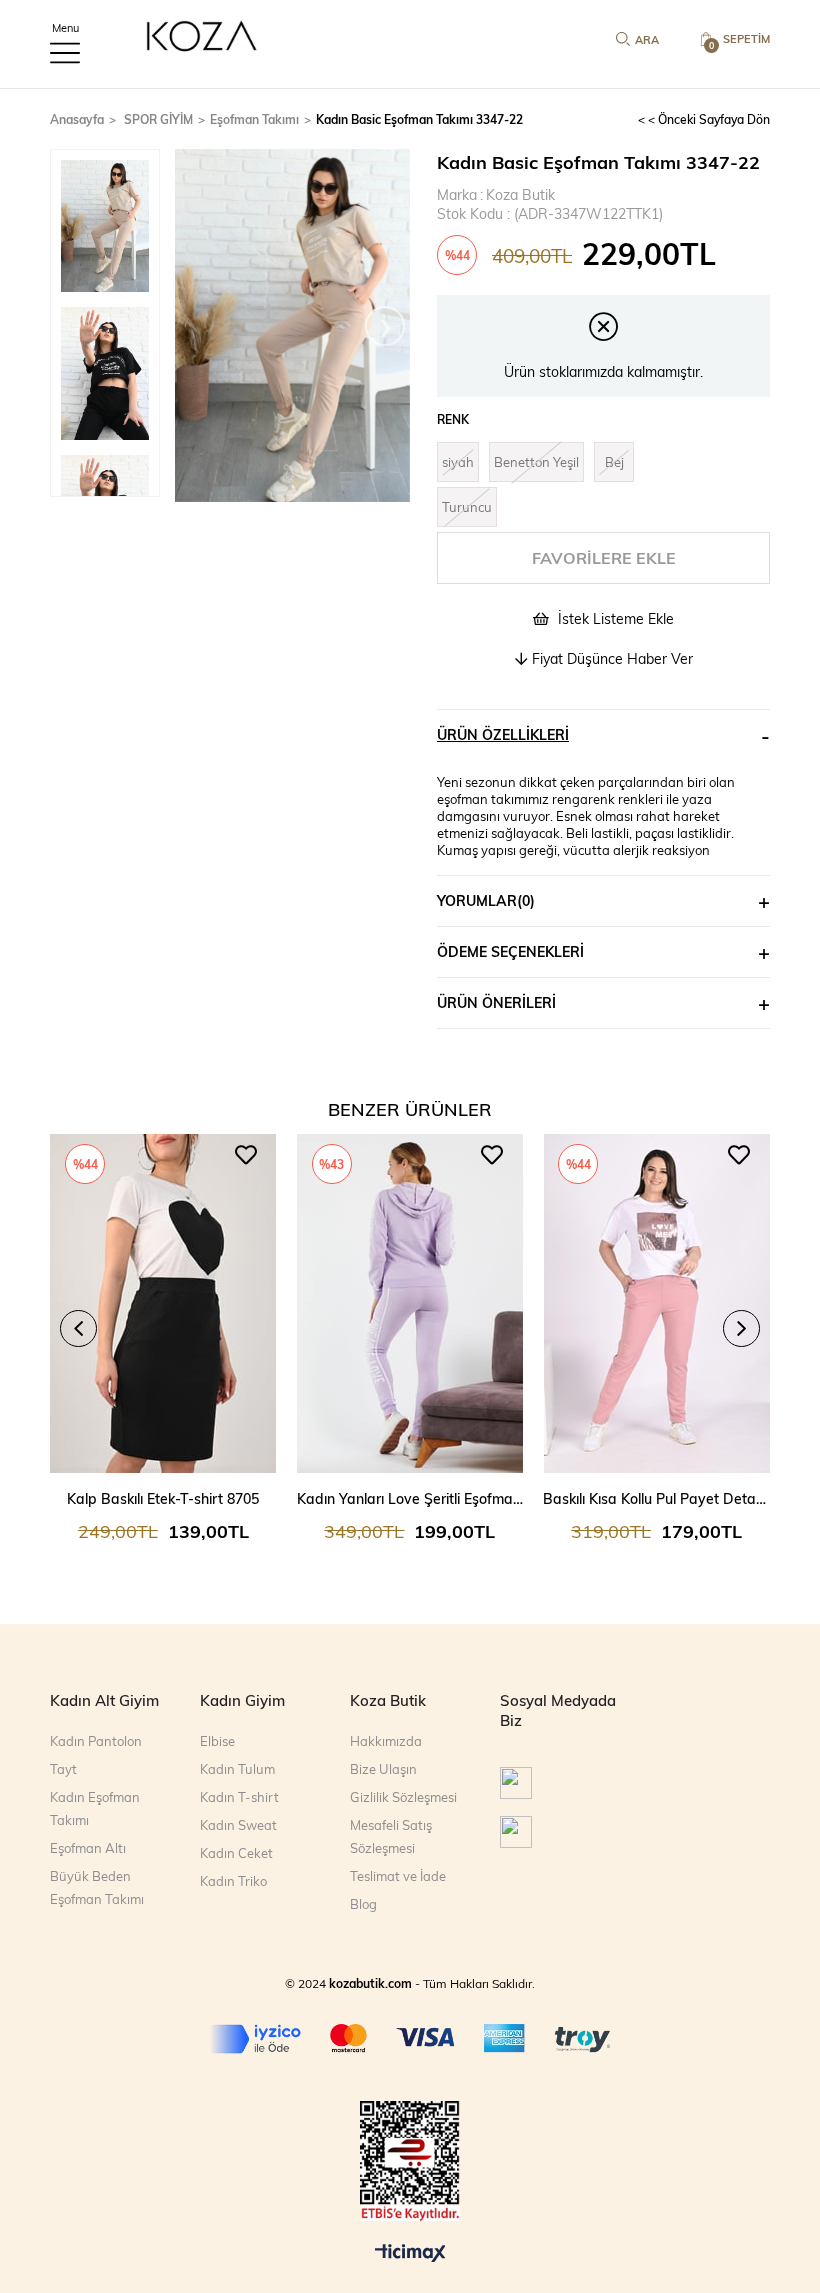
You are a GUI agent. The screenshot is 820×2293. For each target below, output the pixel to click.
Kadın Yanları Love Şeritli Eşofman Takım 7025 (410, 1498)
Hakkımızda (386, 1741)
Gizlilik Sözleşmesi (403, 1797)
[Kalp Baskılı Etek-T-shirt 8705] (163, 1304)
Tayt (63, 1769)
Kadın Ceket (236, 1853)
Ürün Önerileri (496, 1002)
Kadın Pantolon (96, 1741)
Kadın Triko (233, 1881)
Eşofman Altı (88, 1848)
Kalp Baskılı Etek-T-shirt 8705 (163, 1498)
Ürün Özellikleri (503, 734)
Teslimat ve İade (398, 1876)
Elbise (217, 1741)
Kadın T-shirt (239, 1797)
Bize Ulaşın (383, 1769)
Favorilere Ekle (246, 1155)
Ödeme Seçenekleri (510, 951)
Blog (363, 1904)
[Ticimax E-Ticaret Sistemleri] (410, 2254)
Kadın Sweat (238, 1825)
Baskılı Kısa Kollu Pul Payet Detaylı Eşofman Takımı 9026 (656, 1498)
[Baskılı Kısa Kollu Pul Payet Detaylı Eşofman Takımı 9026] (656, 1304)
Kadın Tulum (237, 1769)
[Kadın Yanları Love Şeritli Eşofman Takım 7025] (410, 1304)
